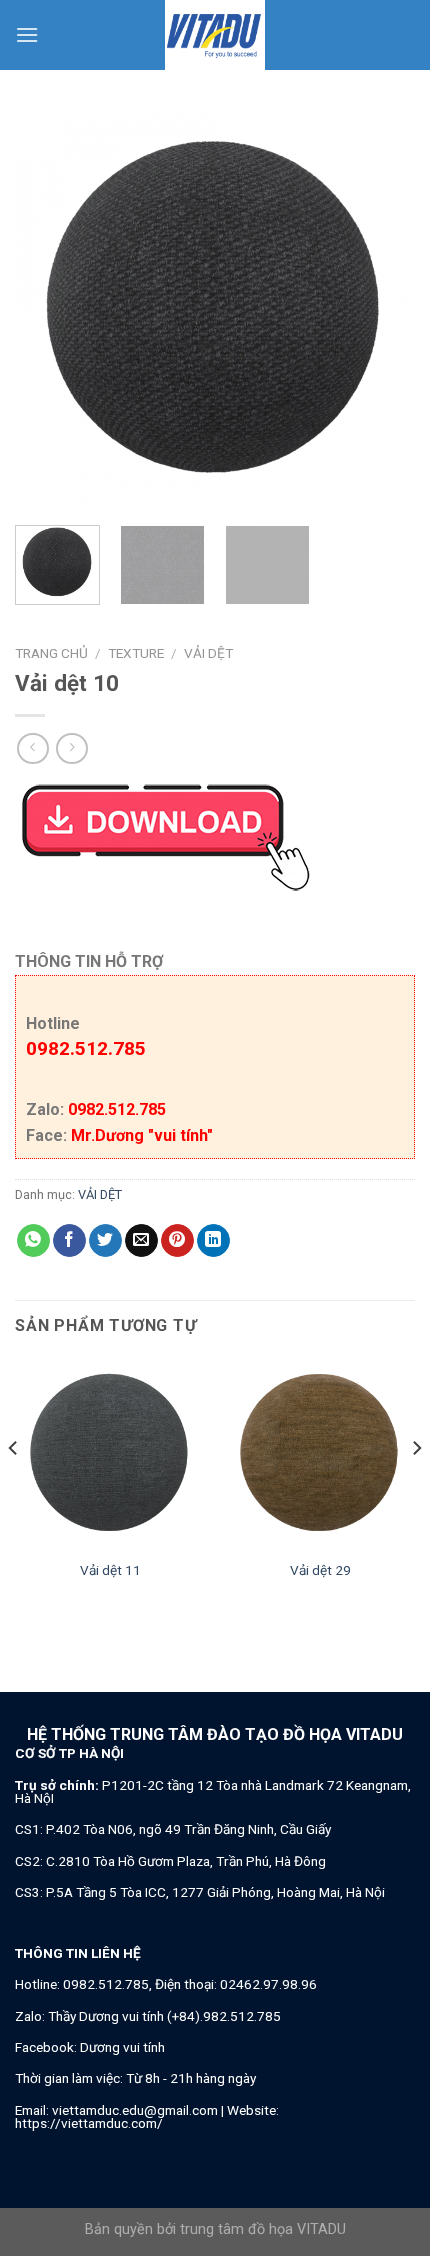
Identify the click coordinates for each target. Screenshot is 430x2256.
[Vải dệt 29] (320, 1454)
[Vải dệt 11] (110, 1454)
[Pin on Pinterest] (177, 1241)
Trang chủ (51, 653)
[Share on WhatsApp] (33, 1241)
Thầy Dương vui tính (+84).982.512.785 (164, 2016)
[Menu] (27, 34)
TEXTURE (136, 653)
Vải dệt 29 (320, 1570)
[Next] (382, 310)
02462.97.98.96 (268, 1984)
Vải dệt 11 (110, 1570)
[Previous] (48, 310)
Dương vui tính (122, 2047)
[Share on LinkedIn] (213, 1241)
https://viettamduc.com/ (89, 2123)
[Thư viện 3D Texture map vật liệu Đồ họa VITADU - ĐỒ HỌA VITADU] (215, 35)
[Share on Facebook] (69, 1241)
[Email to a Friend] (141, 1241)
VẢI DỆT (208, 653)
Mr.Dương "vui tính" (142, 1135)
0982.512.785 (86, 1048)
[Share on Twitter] (105, 1241)
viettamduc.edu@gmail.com (135, 2110)
